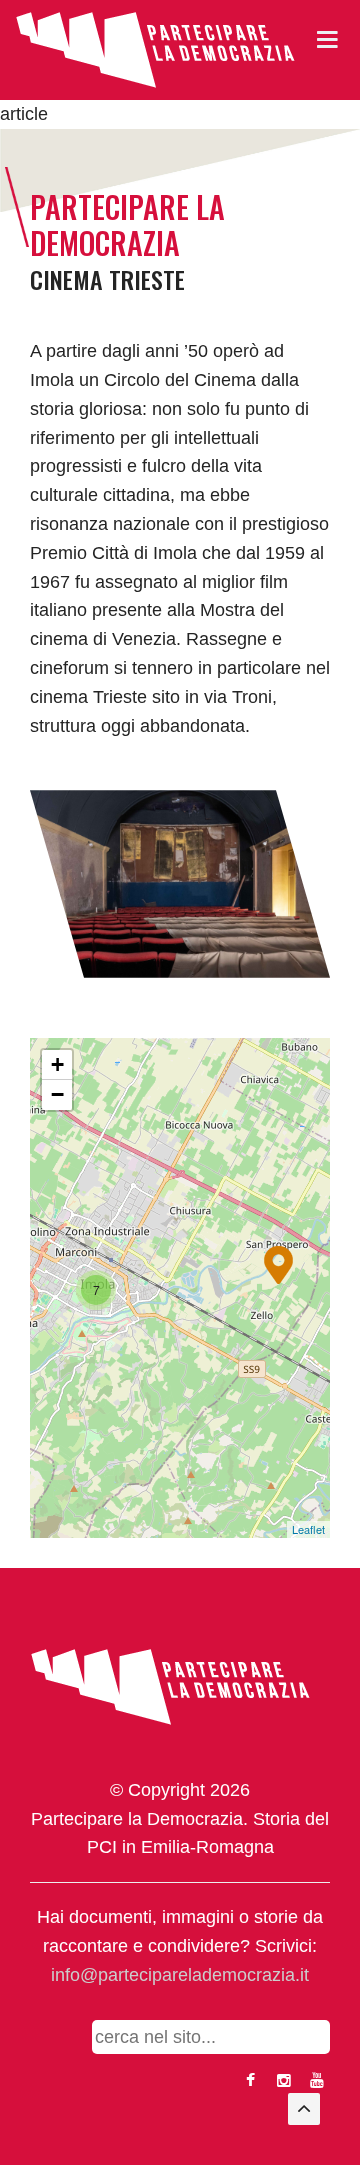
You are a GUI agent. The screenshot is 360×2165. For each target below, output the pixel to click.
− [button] (57, 1094)
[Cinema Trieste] (180, 883)
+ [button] (57, 1064)
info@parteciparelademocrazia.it (180, 1975)
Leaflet (308, 1529)
